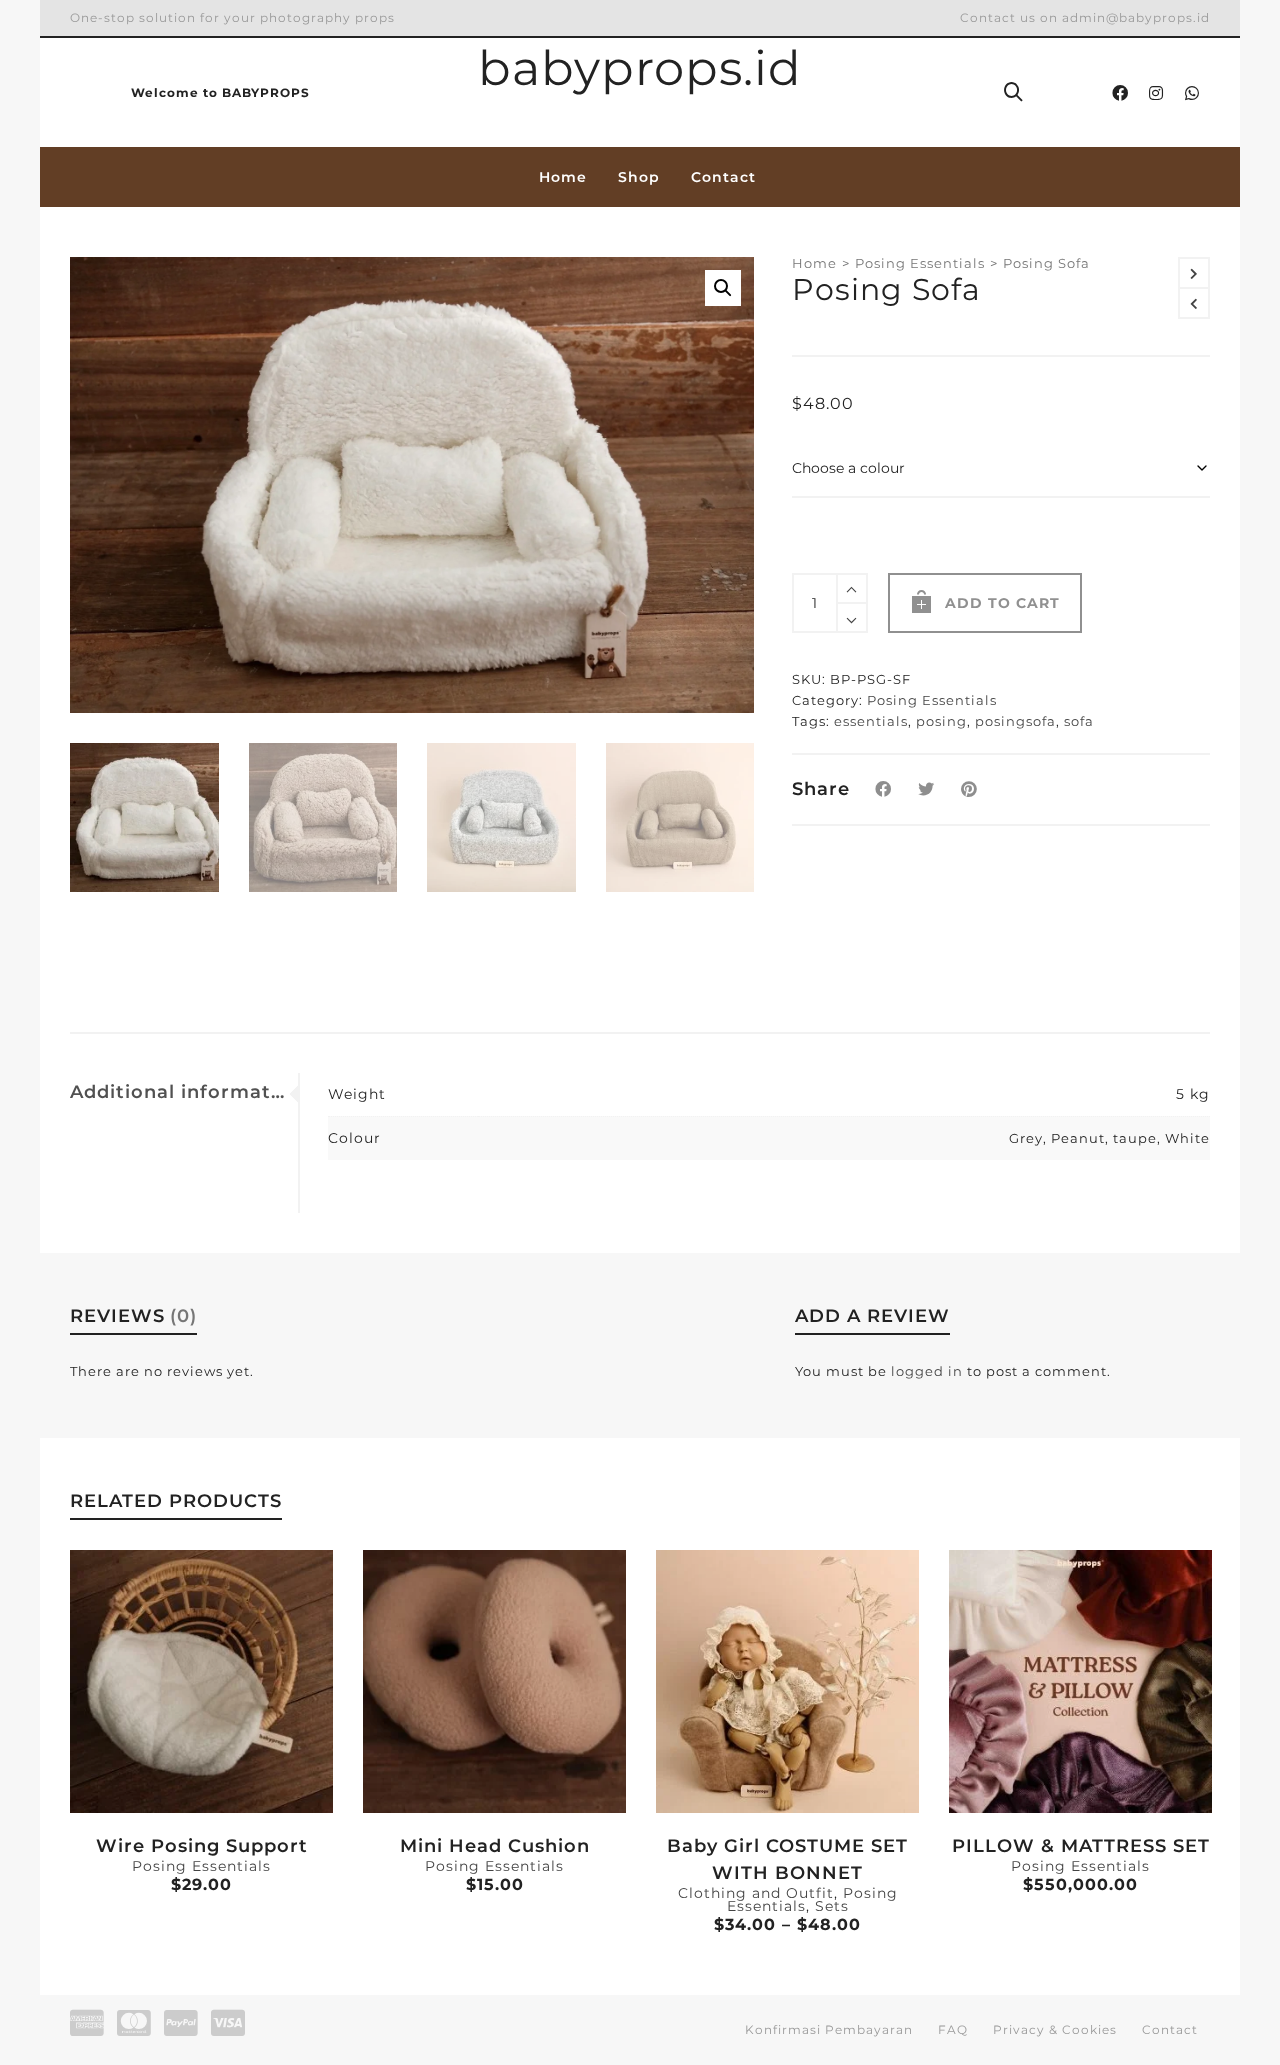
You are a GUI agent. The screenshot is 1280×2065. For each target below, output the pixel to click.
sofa (1079, 721)
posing (941, 721)
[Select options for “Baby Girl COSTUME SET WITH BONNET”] (702, 1767)
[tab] (184, 1092)
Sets (832, 1906)
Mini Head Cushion (495, 1846)
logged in (927, 1371)
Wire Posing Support (202, 1846)
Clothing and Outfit (756, 1893)
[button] (723, 288)
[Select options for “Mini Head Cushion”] (409, 1767)
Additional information (178, 1092)
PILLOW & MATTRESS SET (1081, 1846)
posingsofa (1015, 721)
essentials (871, 721)
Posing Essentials (920, 263)
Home (814, 263)
